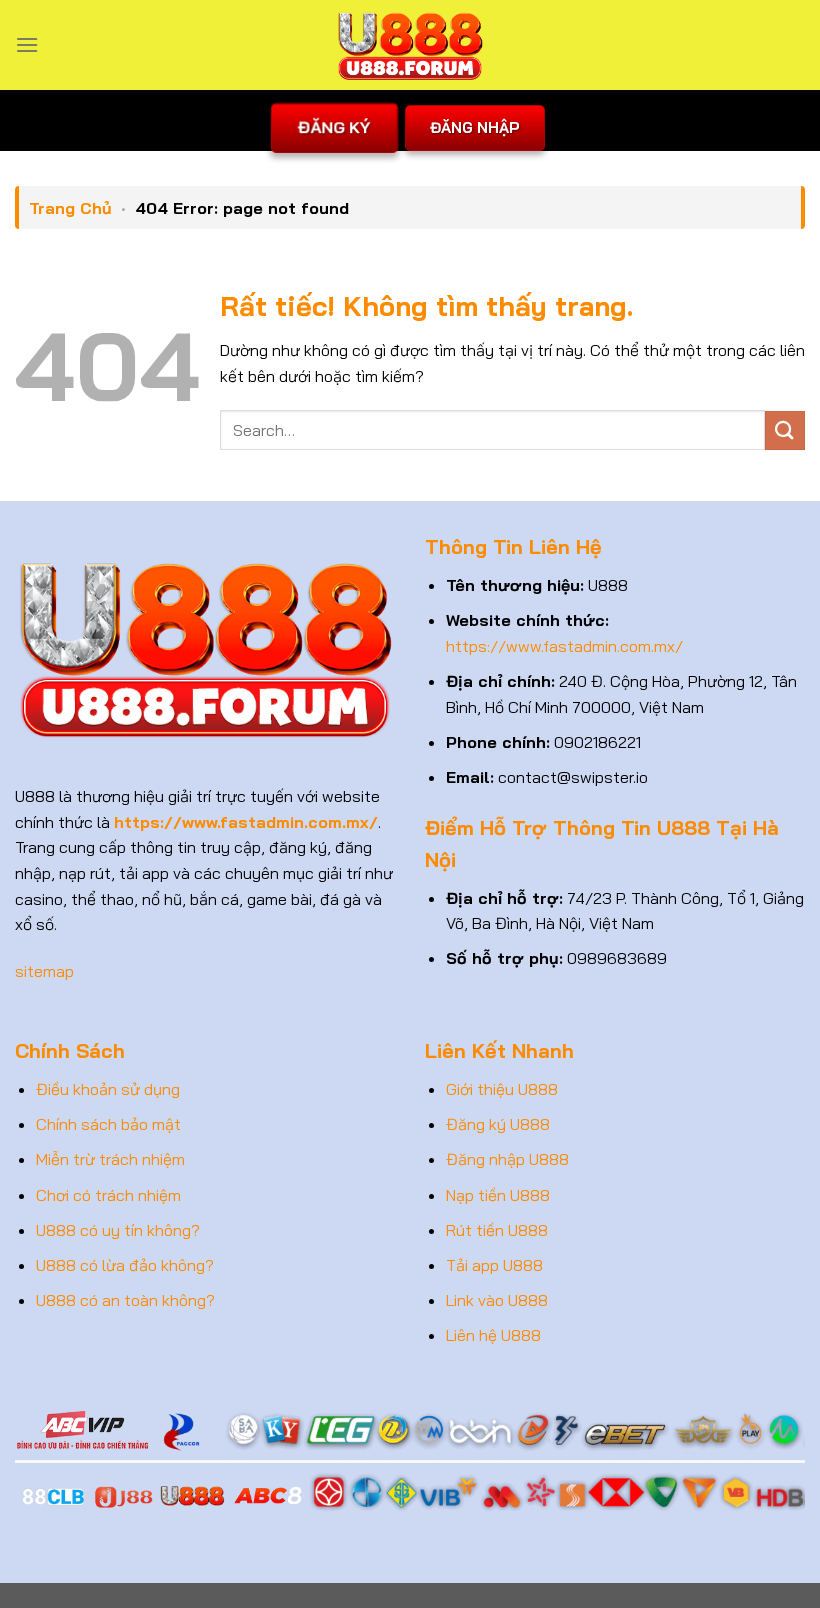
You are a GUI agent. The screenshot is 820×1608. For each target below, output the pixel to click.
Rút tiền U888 (497, 1230)
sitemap (44, 971)
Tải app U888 (494, 1265)
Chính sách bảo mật (108, 1124)
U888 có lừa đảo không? (125, 1265)
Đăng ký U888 (498, 1124)
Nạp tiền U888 (498, 1195)
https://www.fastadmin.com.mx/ (564, 646)
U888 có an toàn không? (125, 1300)
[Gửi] (785, 430)
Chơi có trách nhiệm (108, 1195)
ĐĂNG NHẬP (475, 127)
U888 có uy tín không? (118, 1230)
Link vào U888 (497, 1300)
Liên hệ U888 (493, 1335)
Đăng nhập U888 (507, 1159)
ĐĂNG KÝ (334, 127)
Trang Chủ (70, 208)
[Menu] (27, 44)
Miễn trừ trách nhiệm (110, 1159)
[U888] (410, 45)
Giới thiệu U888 (502, 1089)
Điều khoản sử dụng (108, 1089)
